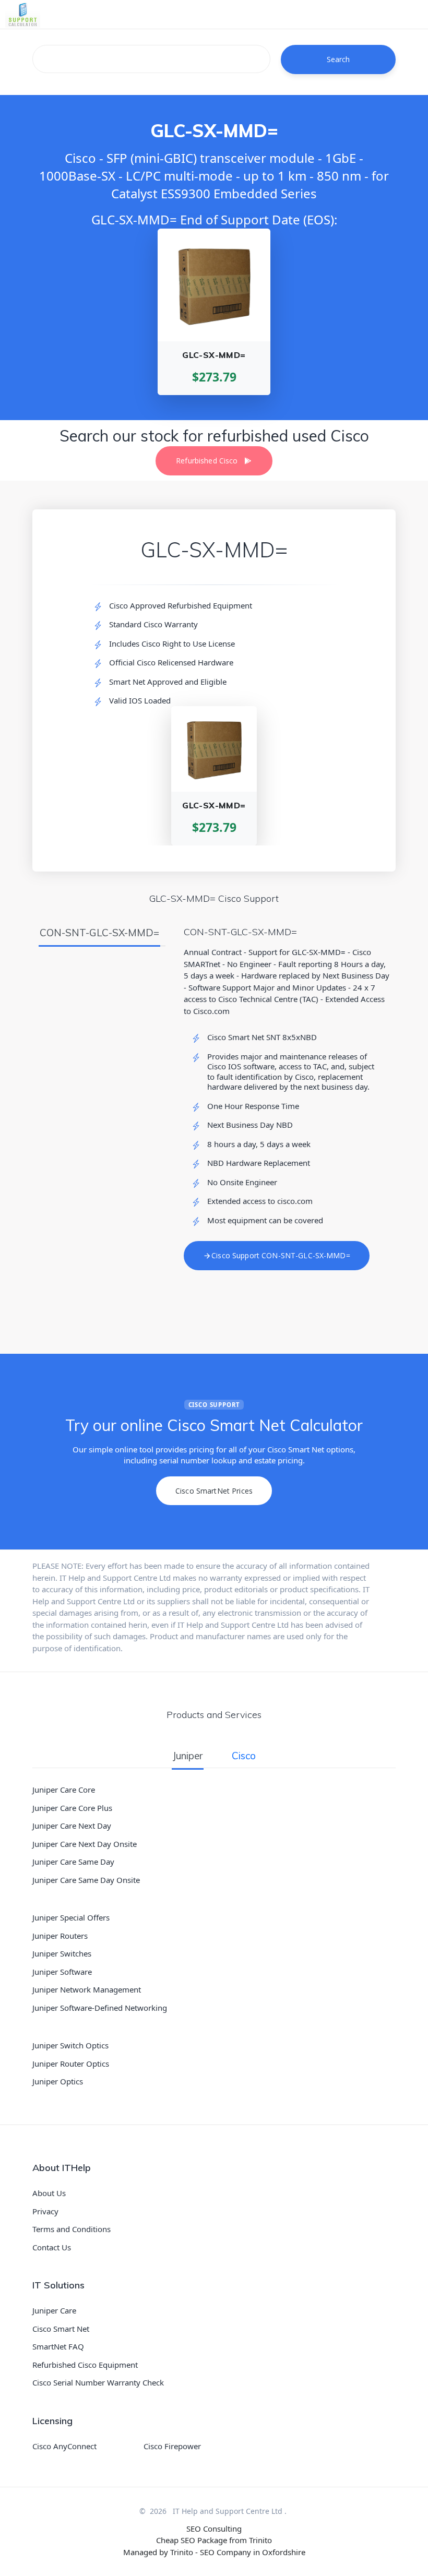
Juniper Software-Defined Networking (100, 2008)
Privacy (45, 2211)
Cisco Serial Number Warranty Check (98, 2382)
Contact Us (52, 2247)
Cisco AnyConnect (64, 2446)
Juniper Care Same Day (73, 1862)
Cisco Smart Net (61, 2329)
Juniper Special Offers (71, 1917)
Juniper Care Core (64, 1790)
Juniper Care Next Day (72, 1826)
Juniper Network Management (87, 1989)
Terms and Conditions (72, 2229)
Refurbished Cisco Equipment (85, 2365)
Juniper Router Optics (71, 2064)
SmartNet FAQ (58, 2346)
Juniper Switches (62, 1953)
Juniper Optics (58, 2081)
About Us (49, 2193)
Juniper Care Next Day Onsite (85, 1844)
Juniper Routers (60, 1936)
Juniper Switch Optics (70, 2045)
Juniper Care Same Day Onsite (86, 1880)
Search (338, 59)
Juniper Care (54, 2310)
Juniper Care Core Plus (72, 1808)
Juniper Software (62, 1972)
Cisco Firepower (172, 2446)
